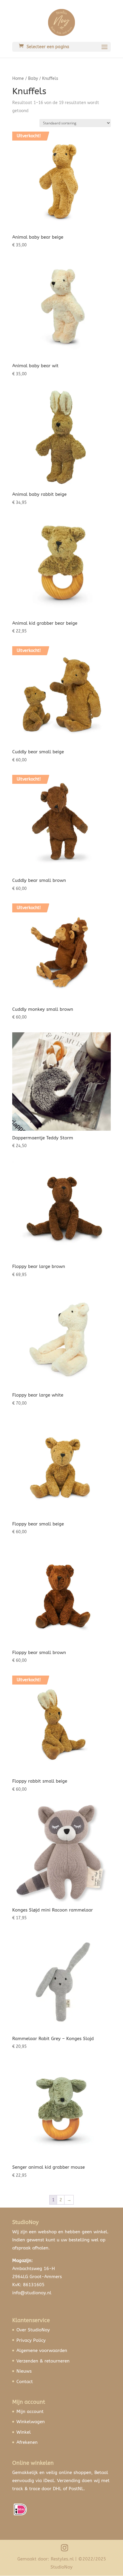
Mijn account (30, 2412)
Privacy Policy (31, 2340)
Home (18, 79)
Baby (33, 79)
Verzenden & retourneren (43, 2361)
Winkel (24, 2432)
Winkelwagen (31, 2422)
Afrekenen (27, 2442)
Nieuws (24, 2371)
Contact (25, 2382)
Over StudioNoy (33, 2330)
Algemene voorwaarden (42, 2351)
